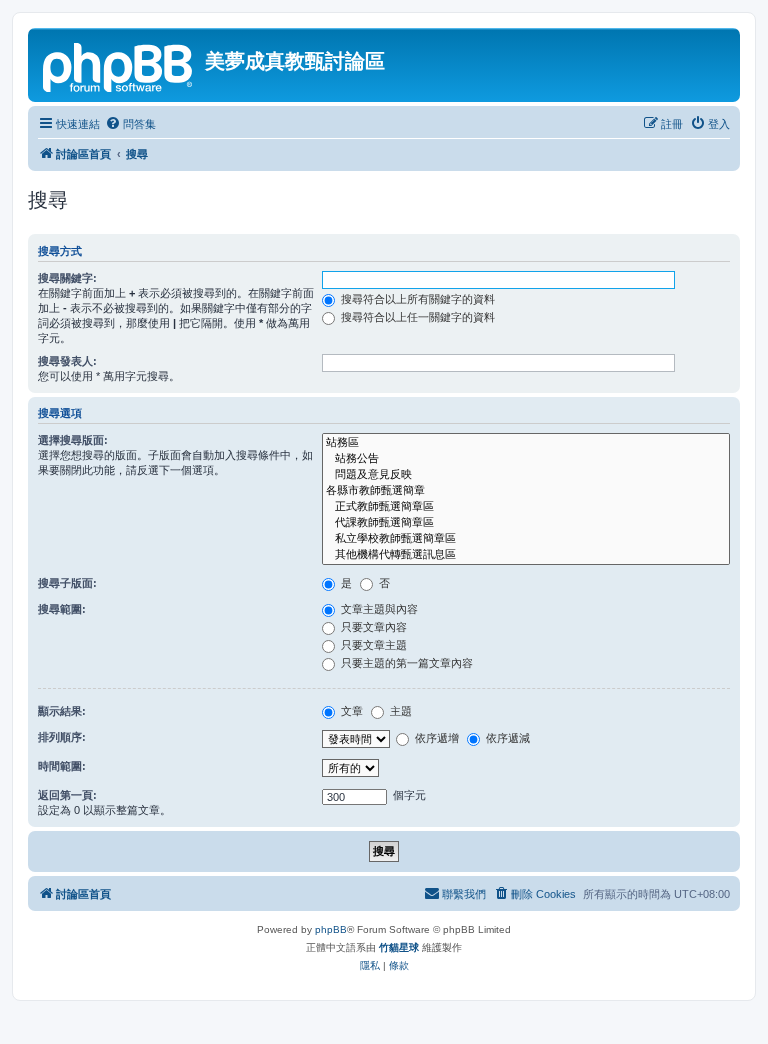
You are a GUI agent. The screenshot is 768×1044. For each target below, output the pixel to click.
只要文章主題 (372, 645)
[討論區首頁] (119, 65)
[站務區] (526, 443)
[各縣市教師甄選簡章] (526, 491)
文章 (350, 711)
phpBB (331, 929)
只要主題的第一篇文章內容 (405, 663)
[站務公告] (526, 459)
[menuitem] (130, 124)
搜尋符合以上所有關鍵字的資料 (416, 299)
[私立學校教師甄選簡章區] (526, 539)
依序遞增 (435, 738)
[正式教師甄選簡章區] (526, 507)
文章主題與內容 (378, 609)
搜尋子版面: (67, 583)
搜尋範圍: (62, 609)
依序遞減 (506, 738)
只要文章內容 (372, 627)
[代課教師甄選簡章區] (526, 523)
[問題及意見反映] (526, 475)
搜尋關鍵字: (67, 278)
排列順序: (62, 737)
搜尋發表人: (67, 361)
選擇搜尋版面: (73, 440)
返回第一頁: (67, 795)
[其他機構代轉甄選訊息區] (526, 555)
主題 (399, 711)
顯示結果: (62, 711)
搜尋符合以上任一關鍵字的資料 (416, 317)
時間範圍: (62, 766)
